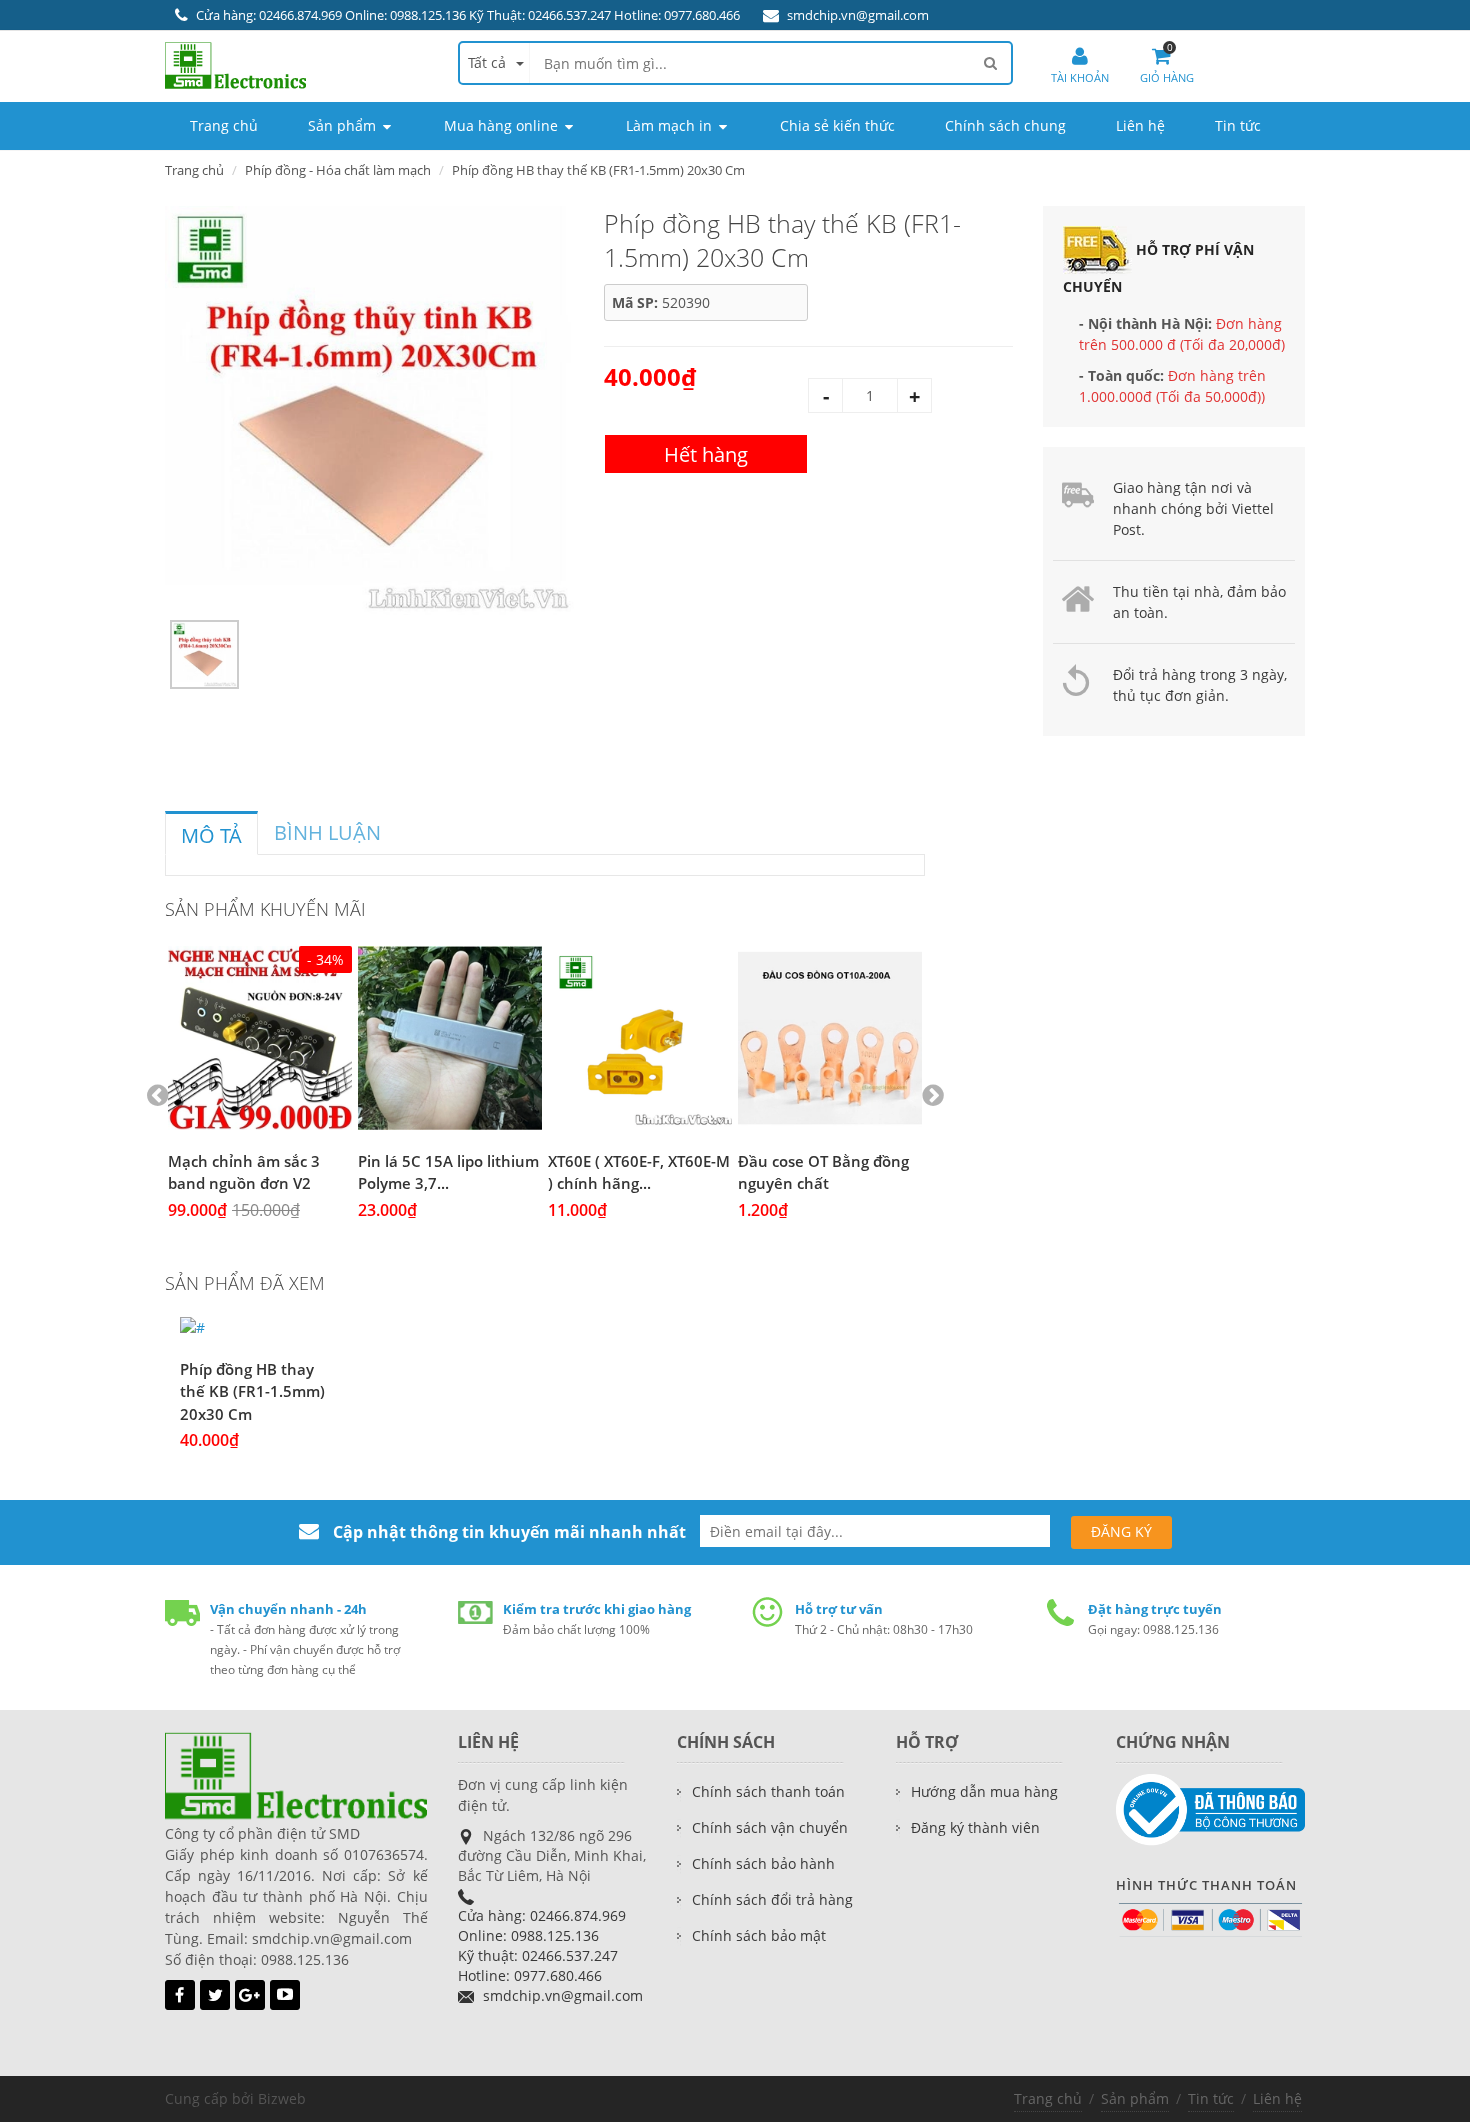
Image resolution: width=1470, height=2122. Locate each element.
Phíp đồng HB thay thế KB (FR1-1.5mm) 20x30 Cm (252, 1391)
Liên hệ (1277, 2098)
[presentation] (211, 836)
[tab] (211, 833)
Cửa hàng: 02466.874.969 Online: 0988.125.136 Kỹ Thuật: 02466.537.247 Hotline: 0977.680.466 (468, 15)
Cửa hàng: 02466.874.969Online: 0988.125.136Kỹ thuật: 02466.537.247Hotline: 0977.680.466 (542, 1945)
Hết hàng (706, 454)
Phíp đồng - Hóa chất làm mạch (338, 170)
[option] (369, 410)
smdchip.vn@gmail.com (858, 15)
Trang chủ (1048, 2098)
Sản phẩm (1135, 2098)
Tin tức (1211, 2098)
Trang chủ (194, 170)
